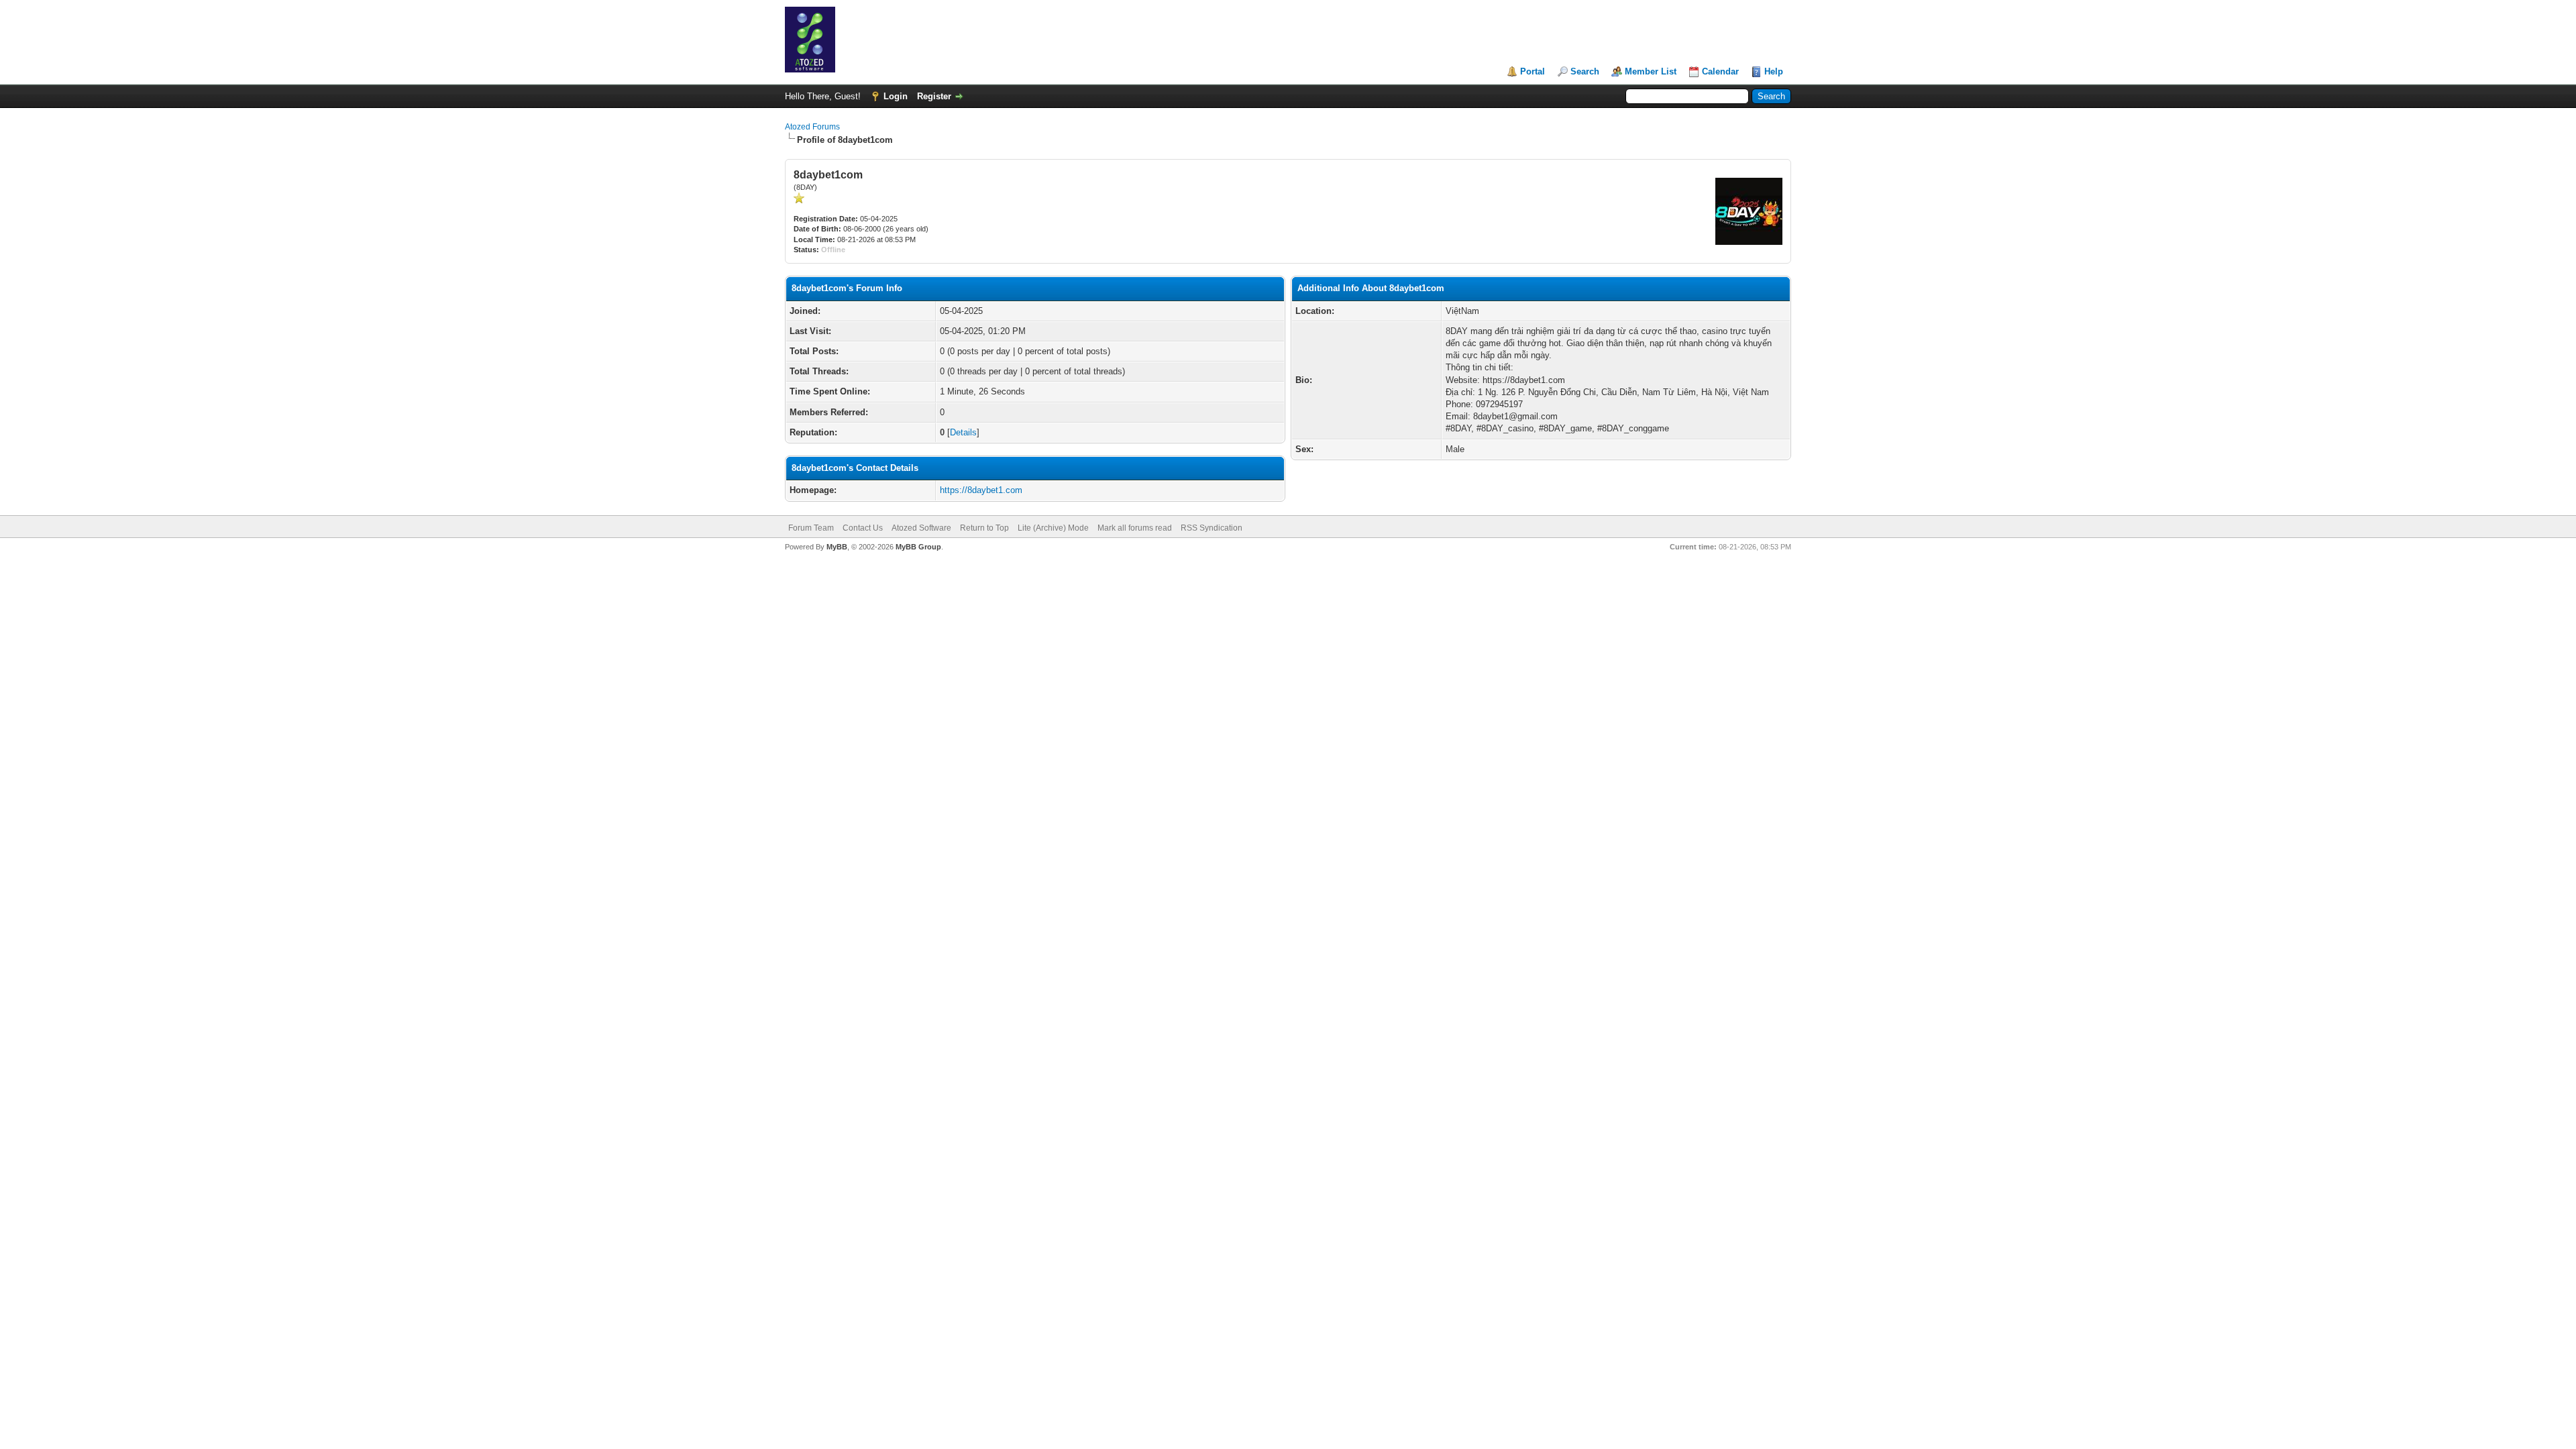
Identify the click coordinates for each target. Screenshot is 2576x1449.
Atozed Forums (812, 127)
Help (1774, 71)
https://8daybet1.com (981, 490)
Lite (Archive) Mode (1053, 528)
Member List (1651, 71)
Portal (1533, 71)
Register (934, 96)
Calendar (1720, 71)
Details (963, 432)
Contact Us (863, 528)
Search (1585, 71)
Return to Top (984, 528)
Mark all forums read (1135, 528)
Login (896, 96)
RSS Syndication (1212, 528)
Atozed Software (921, 528)
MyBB (837, 547)
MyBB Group (918, 547)
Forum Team (811, 528)
